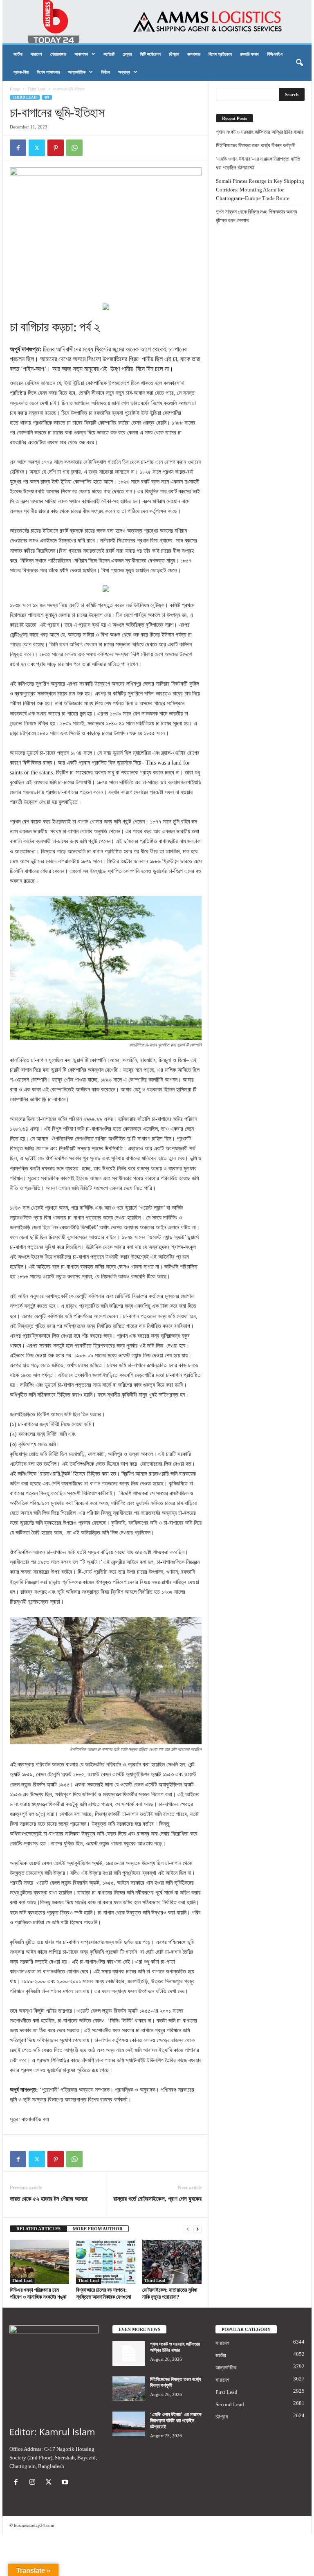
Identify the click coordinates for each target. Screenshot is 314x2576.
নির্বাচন (105, 72)
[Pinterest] (56, 148)
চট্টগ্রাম (174, 54)
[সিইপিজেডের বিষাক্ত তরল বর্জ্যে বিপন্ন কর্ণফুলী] (129, 2389)
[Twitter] (37, 148)
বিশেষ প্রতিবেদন (220, 54)
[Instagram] (34, 2483)
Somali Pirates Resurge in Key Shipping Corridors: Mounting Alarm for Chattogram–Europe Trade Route (260, 190)
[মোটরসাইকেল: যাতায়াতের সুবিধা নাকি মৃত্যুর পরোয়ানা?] (172, 2262)
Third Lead (36, 89)
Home (15, 89)
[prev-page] (188, 2229)
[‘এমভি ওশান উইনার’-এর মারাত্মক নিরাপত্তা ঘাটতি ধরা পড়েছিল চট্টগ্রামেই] (129, 2424)
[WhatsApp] (74, 148)
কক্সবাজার (194, 54)
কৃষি (47, 97)
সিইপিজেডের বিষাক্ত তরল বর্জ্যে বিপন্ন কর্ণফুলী (256, 145)
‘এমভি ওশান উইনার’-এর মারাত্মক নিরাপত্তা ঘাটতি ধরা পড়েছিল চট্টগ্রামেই (258, 163)
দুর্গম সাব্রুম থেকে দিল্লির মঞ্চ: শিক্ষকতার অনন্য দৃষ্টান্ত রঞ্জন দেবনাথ (257, 216)
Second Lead (230, 2404)
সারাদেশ (36, 54)
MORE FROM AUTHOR (98, 2229)
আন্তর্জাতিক (77, 72)
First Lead (227, 2392)
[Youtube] (66, 2483)
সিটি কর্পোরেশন (150, 54)
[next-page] (197, 2229)
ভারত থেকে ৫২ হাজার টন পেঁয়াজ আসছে (49, 2199)
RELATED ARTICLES (38, 2229)
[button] (299, 63)
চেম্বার (127, 54)
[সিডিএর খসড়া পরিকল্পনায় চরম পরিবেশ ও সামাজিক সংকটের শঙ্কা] (39, 2262)
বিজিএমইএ (275, 54)
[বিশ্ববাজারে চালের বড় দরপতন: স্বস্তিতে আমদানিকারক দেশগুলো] (106, 2262)
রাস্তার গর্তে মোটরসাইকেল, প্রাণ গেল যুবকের (157, 2199)
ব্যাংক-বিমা (21, 72)
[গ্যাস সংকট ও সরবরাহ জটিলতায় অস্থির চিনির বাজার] (129, 2353)
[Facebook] (18, 148)
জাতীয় (18, 54)
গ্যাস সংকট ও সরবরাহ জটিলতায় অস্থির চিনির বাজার (260, 132)
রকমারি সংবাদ (249, 54)
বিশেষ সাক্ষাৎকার (48, 72)
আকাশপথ (81, 54)
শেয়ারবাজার (58, 54)
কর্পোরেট (109, 54)
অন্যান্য (124, 72)
